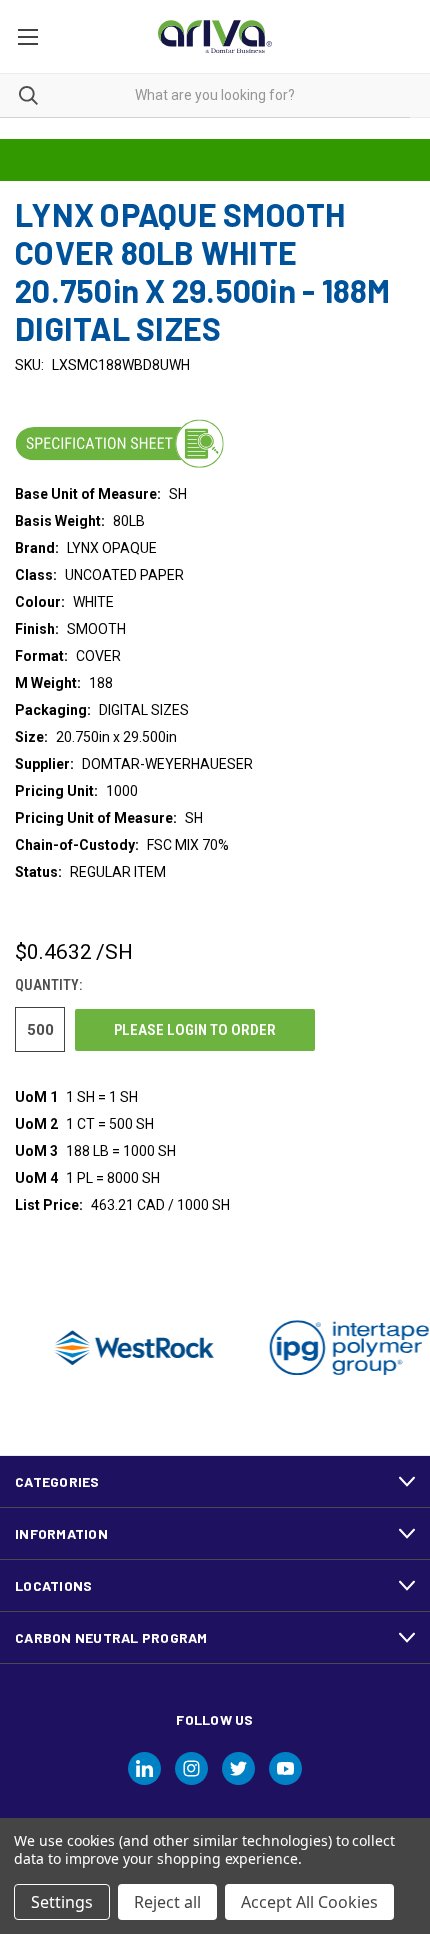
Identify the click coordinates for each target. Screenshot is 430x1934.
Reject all (167, 1902)
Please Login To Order (195, 1030)
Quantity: (48, 985)
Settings (62, 1902)
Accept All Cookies (309, 1902)
